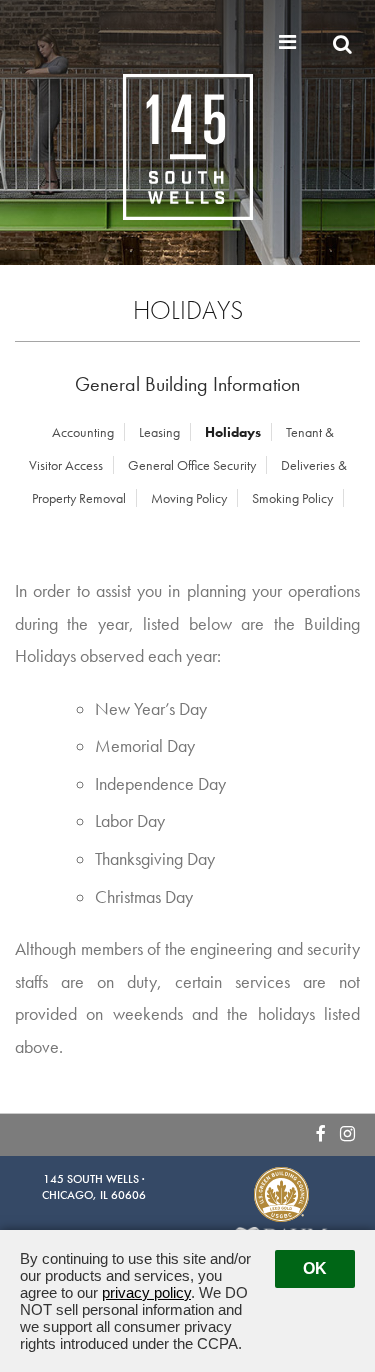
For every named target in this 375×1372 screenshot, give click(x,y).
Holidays (233, 432)
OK (315, 1268)
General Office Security (192, 465)
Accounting (83, 432)
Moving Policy (189, 498)
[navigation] (290, 42)
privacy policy (146, 1292)
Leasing (159, 432)
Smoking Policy (292, 498)
